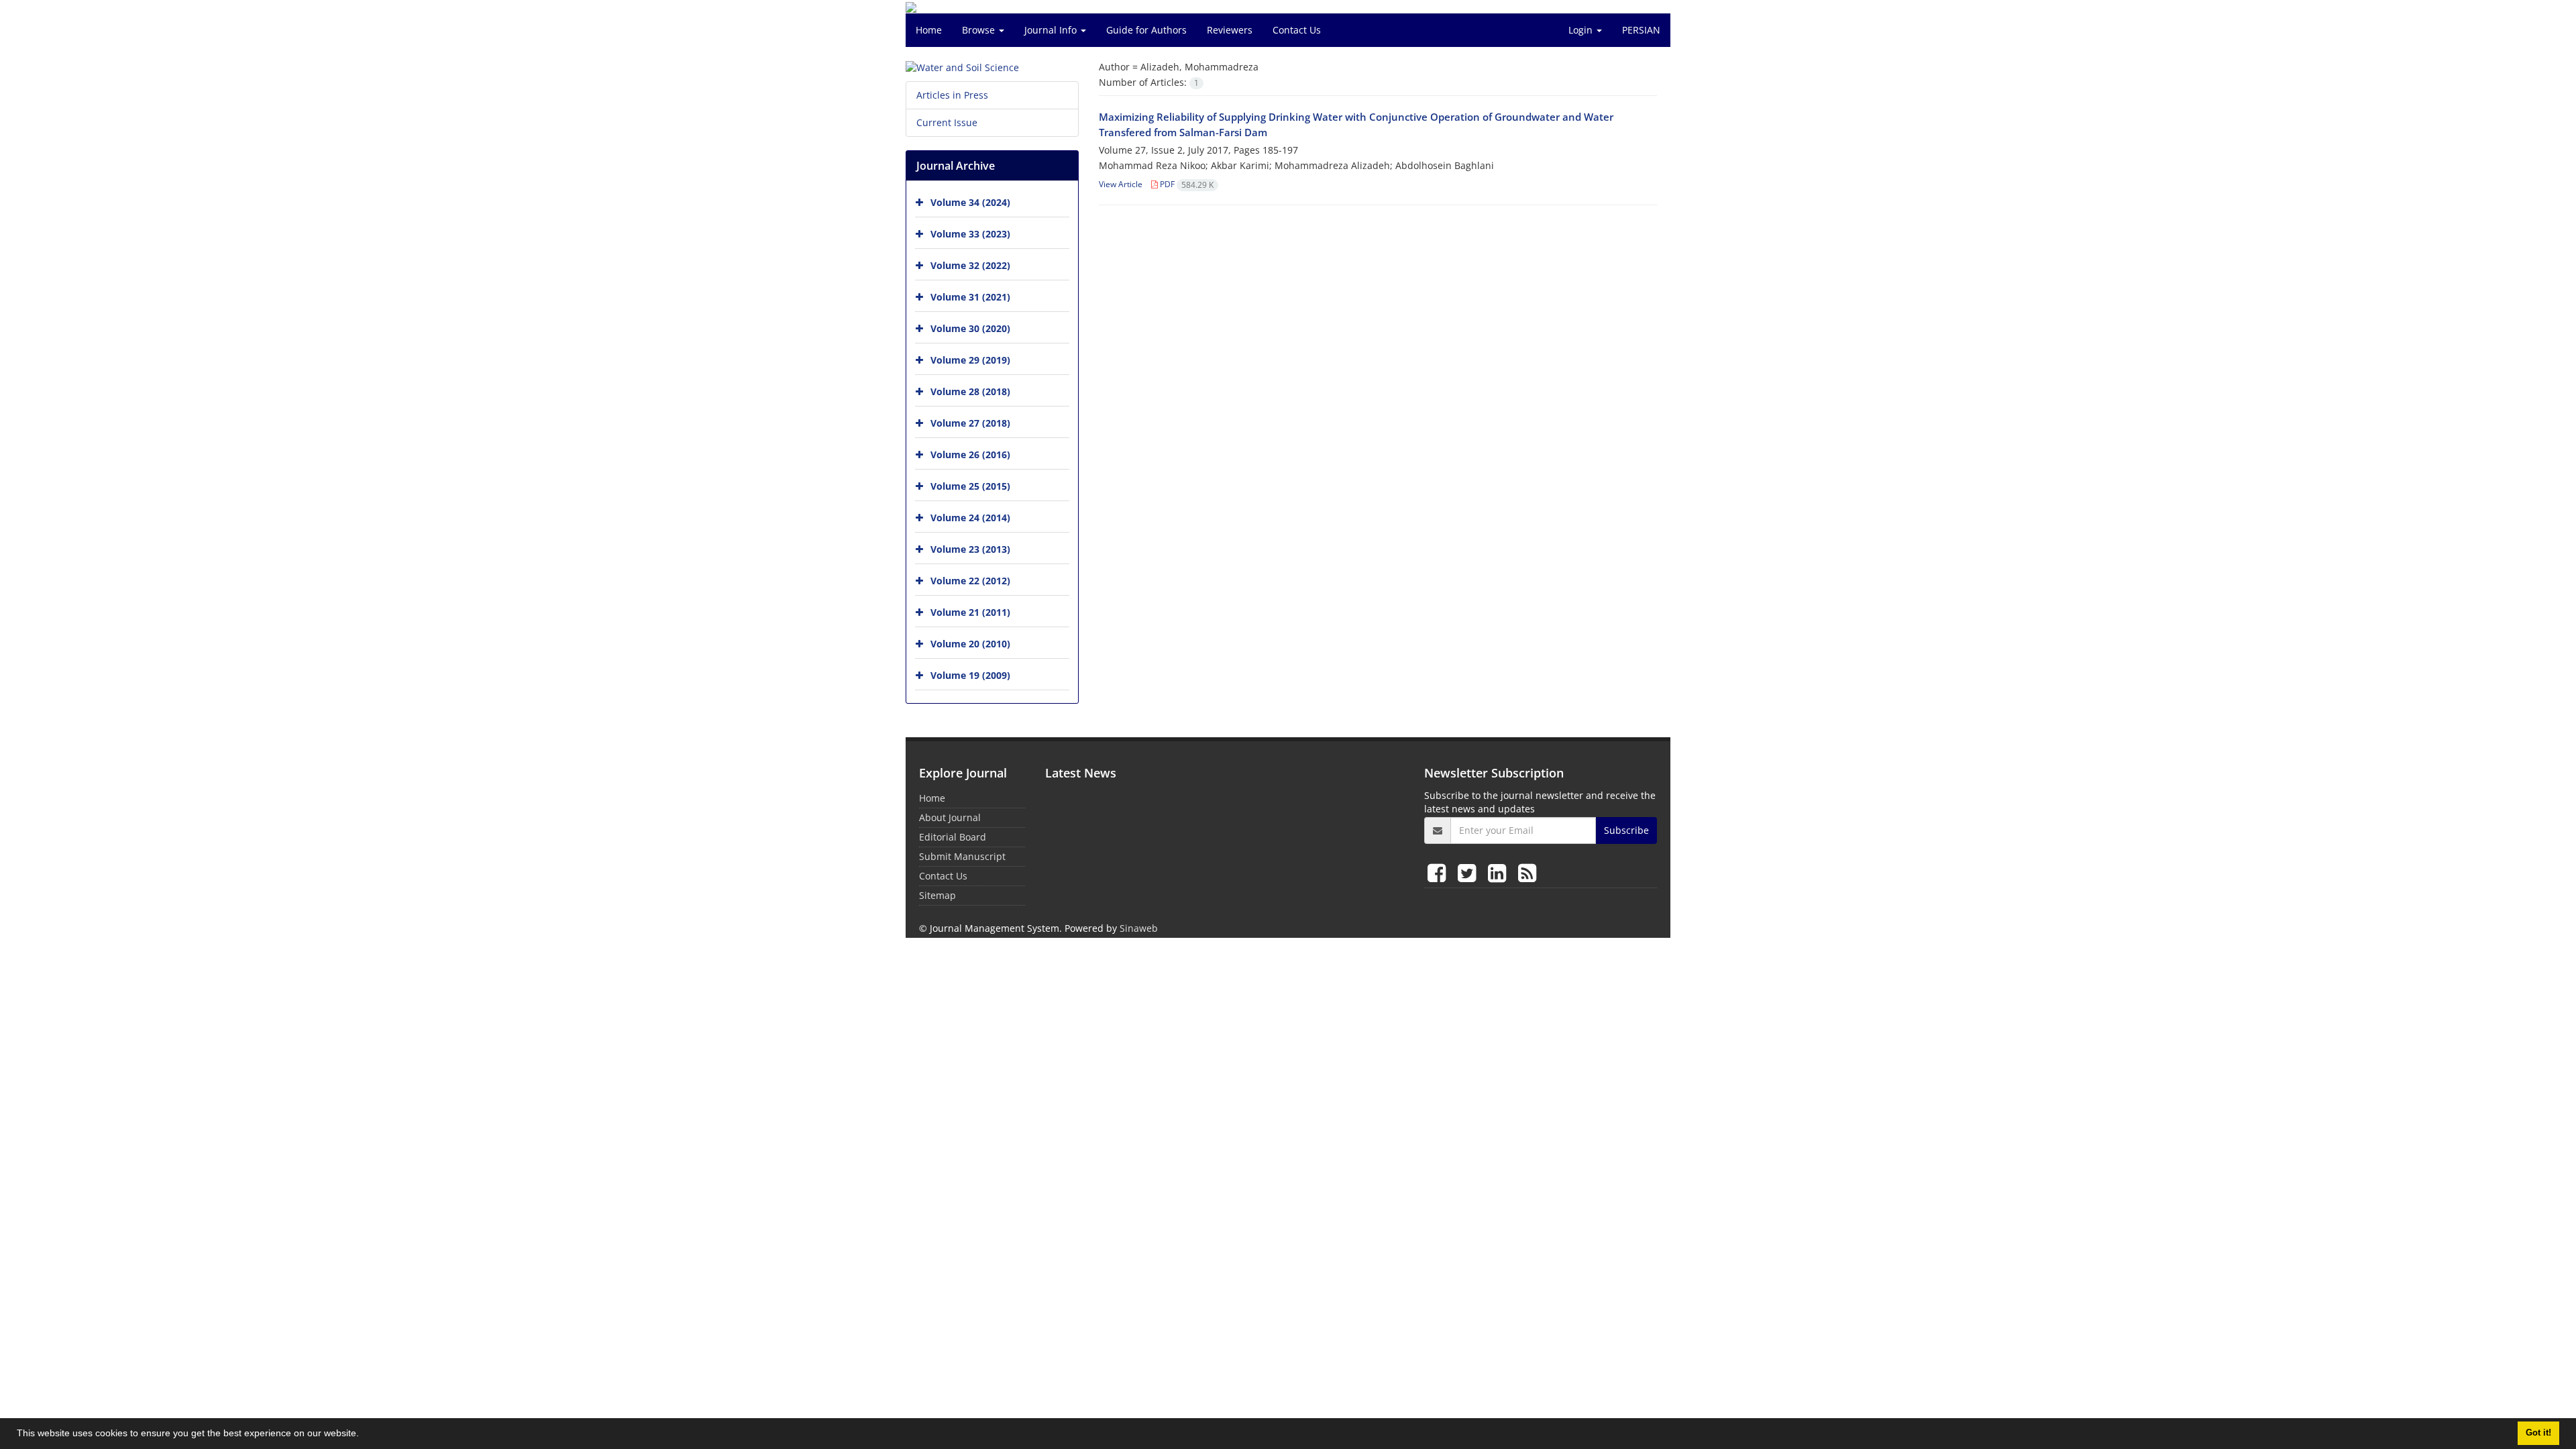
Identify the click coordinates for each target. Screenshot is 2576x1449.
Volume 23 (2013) (970, 549)
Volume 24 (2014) (970, 518)
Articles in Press (952, 95)
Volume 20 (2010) (970, 644)
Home (929, 30)
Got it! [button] (2538, 1433)
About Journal (950, 817)
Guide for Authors (1146, 30)
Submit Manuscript (962, 856)
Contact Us (1297, 30)
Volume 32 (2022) (970, 265)
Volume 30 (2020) (970, 328)
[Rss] (1527, 872)
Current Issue (947, 122)
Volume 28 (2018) (970, 391)
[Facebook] (1439, 872)
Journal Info (1052, 30)
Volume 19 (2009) (970, 675)
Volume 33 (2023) (970, 234)
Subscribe (1626, 830)
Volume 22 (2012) (970, 581)
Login (1582, 30)
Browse (980, 30)
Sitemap (937, 895)
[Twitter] (1469, 872)
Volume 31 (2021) (970, 297)
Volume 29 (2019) (970, 360)
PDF (1186, 184)
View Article (1121, 184)
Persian (1641, 30)
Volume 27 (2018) (970, 423)
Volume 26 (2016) (970, 454)
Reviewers (1230, 30)
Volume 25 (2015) (970, 486)
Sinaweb (1139, 928)
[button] (364, 1435)
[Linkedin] (1500, 872)
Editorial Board (953, 837)
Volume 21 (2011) (970, 612)
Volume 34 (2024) (970, 202)
